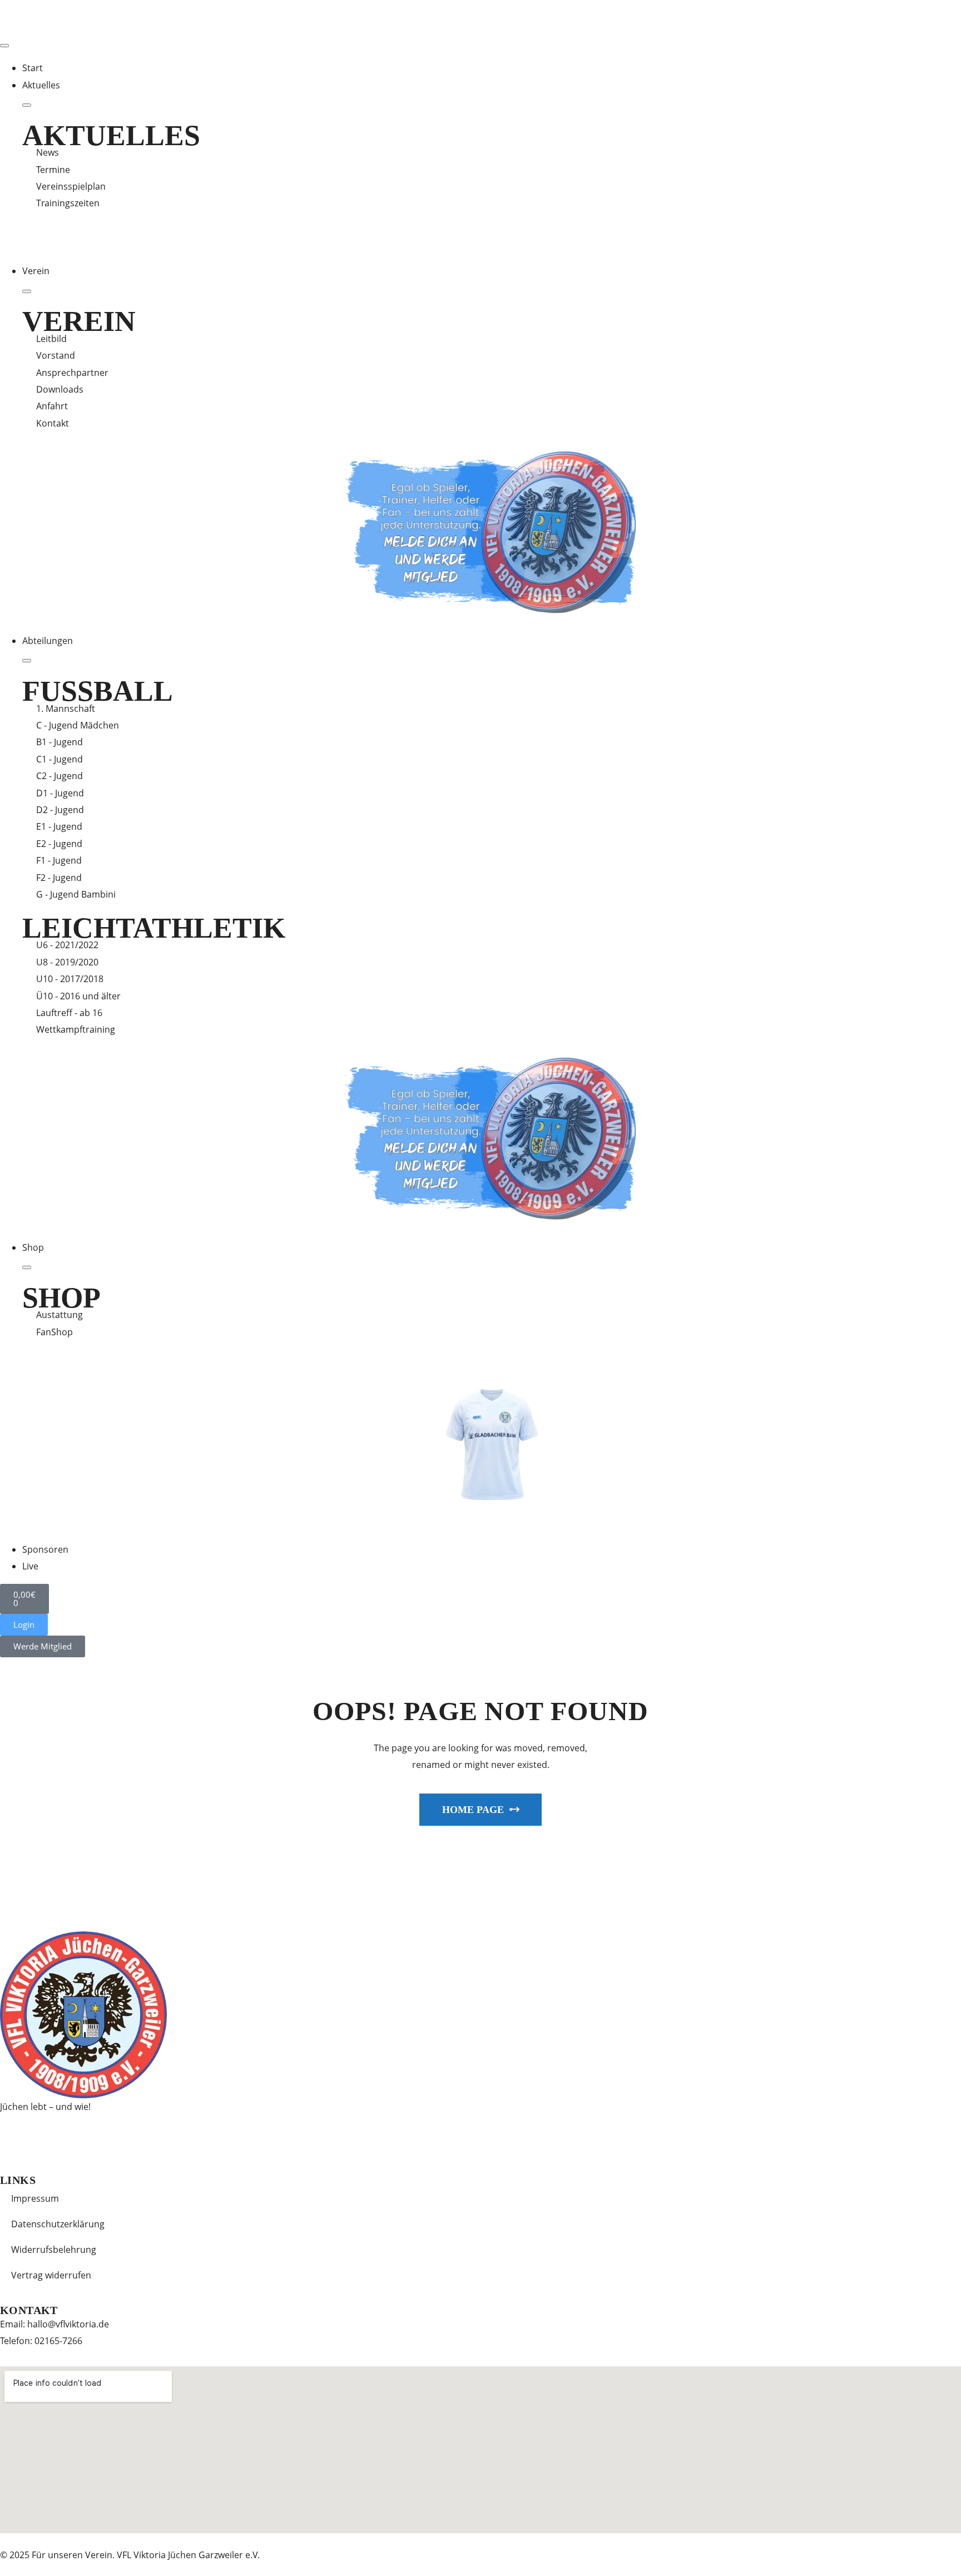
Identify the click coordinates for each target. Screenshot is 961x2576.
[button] (24, 1625)
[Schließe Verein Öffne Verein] (27, 291)
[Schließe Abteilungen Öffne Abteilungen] (27, 661)
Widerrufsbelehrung (54, 2250)
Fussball (98, 691)
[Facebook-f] (14, 2138)
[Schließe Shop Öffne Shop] (27, 1267)
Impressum (35, 2198)
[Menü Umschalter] (4, 46)
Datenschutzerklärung (58, 2224)
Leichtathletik (154, 928)
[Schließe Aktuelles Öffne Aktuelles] (27, 105)
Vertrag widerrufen (51, 2275)
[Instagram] (44, 2138)
